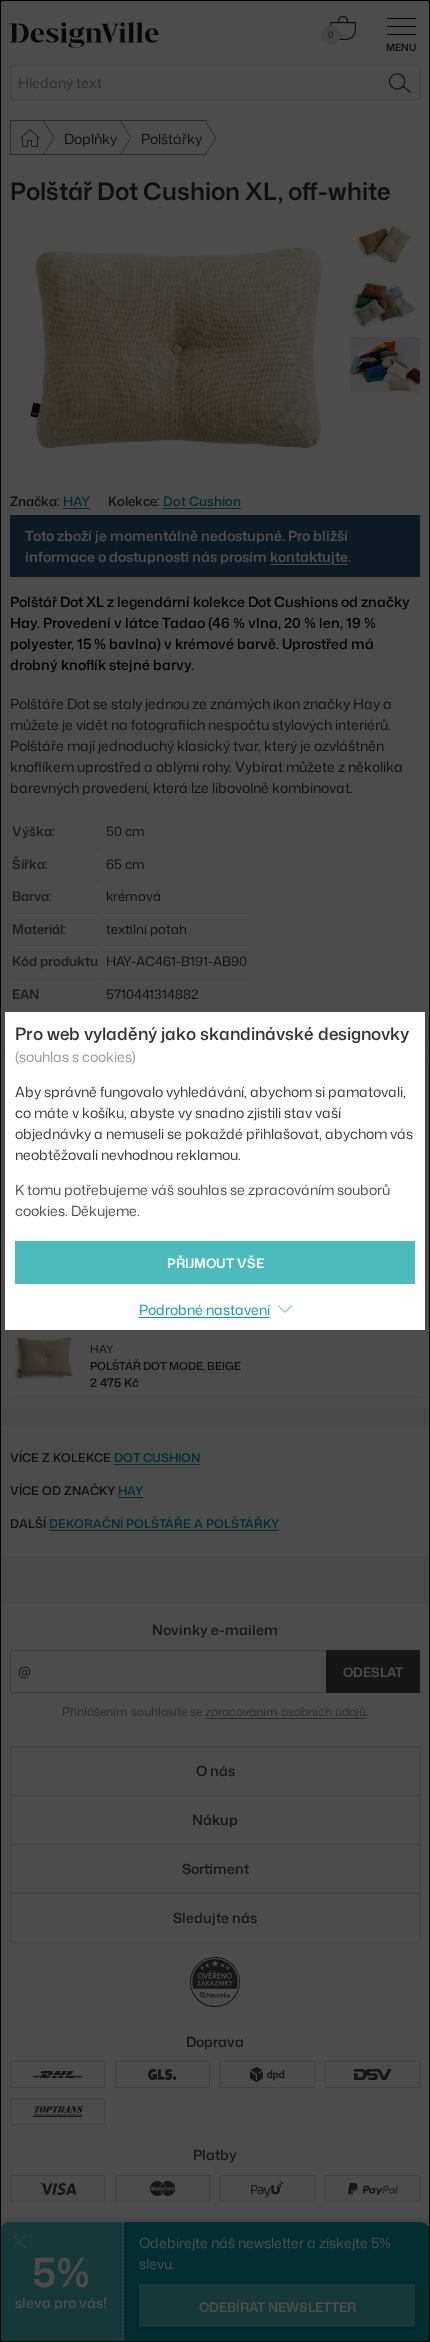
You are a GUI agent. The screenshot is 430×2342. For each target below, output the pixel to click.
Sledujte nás (215, 1917)
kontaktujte (309, 556)
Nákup (215, 1819)
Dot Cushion (202, 501)
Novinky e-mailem (215, 1629)
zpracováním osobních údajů (285, 1711)
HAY (130, 1490)
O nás (215, 1770)
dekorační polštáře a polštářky (164, 1523)
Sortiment (215, 1868)
